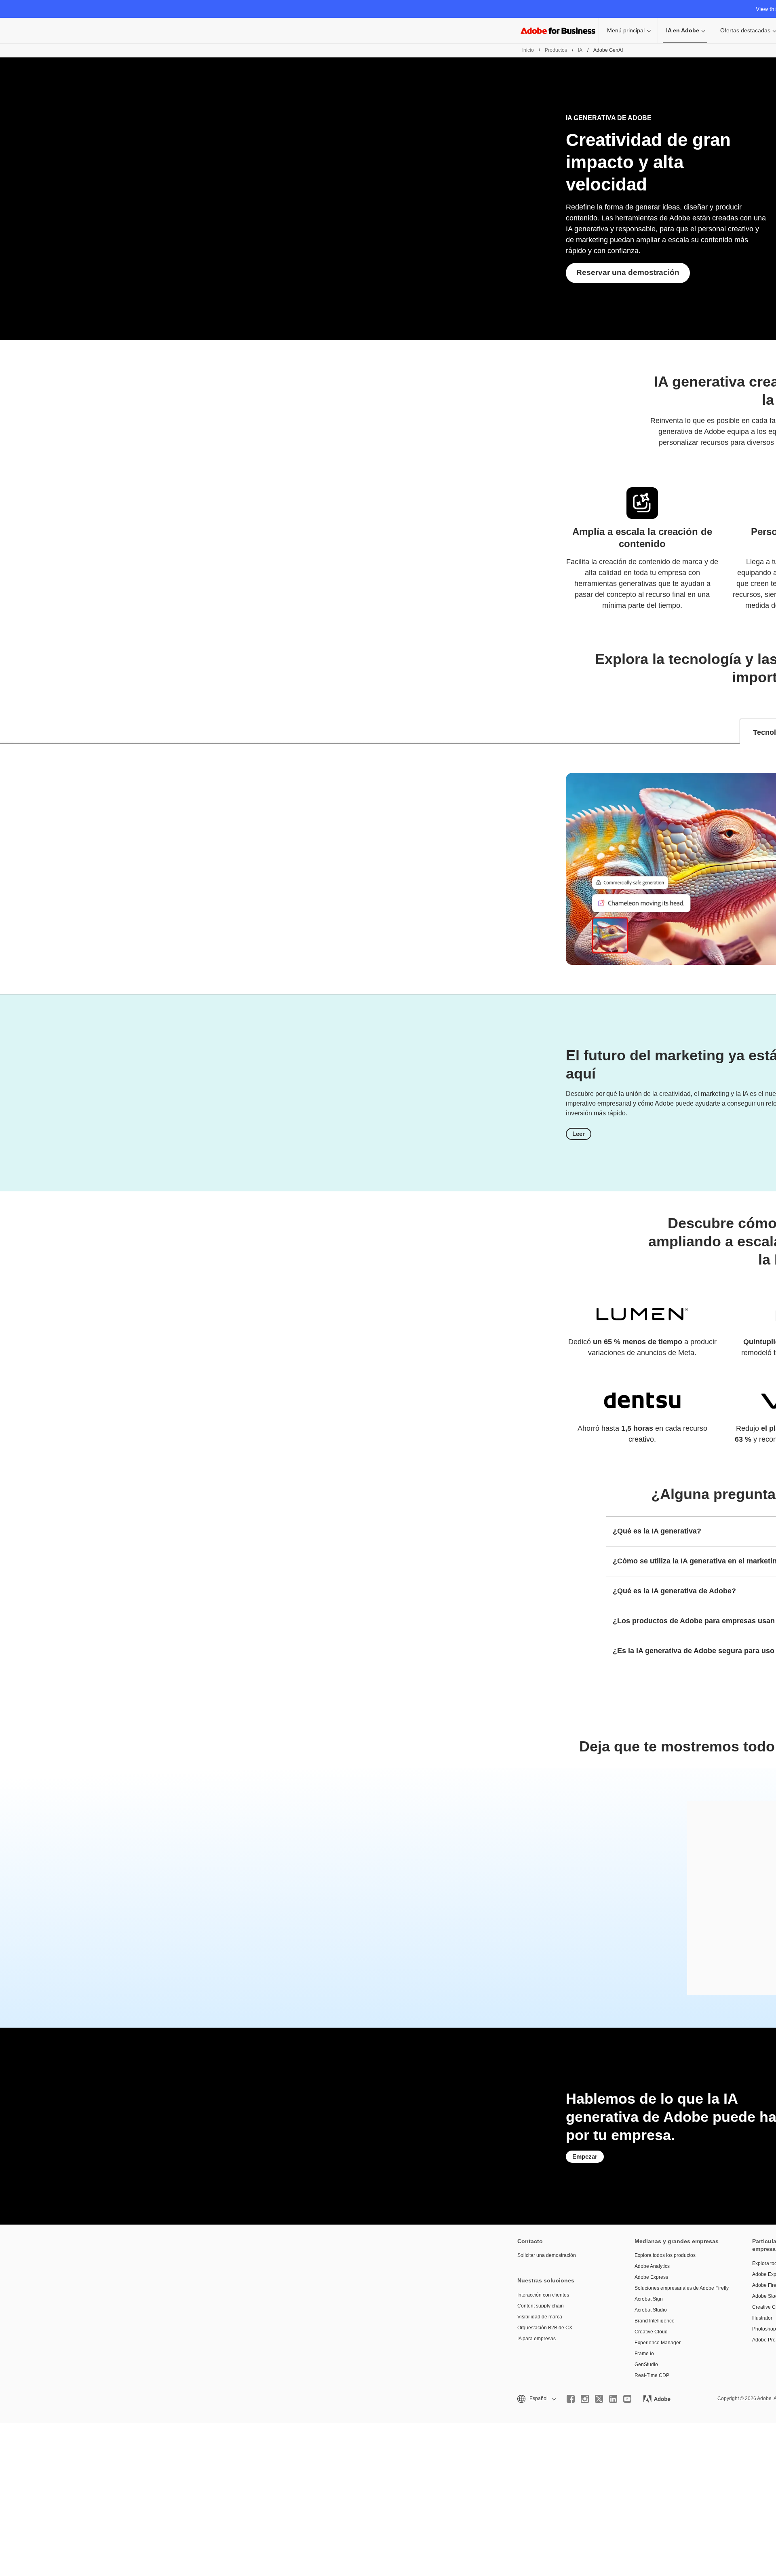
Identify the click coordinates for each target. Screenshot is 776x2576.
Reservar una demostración (628, 272)
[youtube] (627, 2399)
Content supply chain (541, 2306)
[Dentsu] (642, 1400)
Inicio (528, 50)
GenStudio (646, 2365)
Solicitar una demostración (547, 2255)
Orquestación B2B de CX (545, 2328)
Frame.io (644, 2354)
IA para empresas (537, 2339)
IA (580, 50)
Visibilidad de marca (540, 2317)
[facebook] (571, 2399)
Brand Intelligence (655, 2321)
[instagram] (585, 2399)
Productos (556, 50)
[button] (536, 2399)
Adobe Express (651, 2277)
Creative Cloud (651, 2332)
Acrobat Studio (651, 2310)
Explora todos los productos (665, 2255)
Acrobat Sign (649, 2299)
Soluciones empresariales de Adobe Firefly (681, 2288)
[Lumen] (642, 1314)
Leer (579, 1134)
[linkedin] (613, 2399)
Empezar (585, 2156)
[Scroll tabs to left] (6, 731)
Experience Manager (658, 2343)
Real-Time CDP (652, 2375)
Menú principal (626, 30)
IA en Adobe (683, 30)
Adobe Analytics (652, 2266)
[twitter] (599, 2399)
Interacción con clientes (543, 2295)
